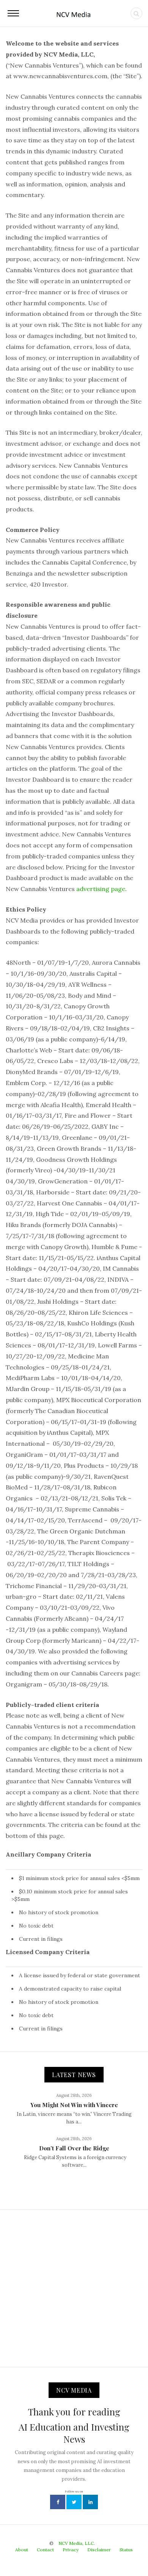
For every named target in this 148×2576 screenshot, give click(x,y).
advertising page (101, 889)
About (22, 2550)
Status (126, 2550)
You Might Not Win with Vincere (74, 2105)
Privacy (71, 2550)
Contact (45, 2550)
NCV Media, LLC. (77, 2543)
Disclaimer (99, 2550)
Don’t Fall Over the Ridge (74, 2148)
